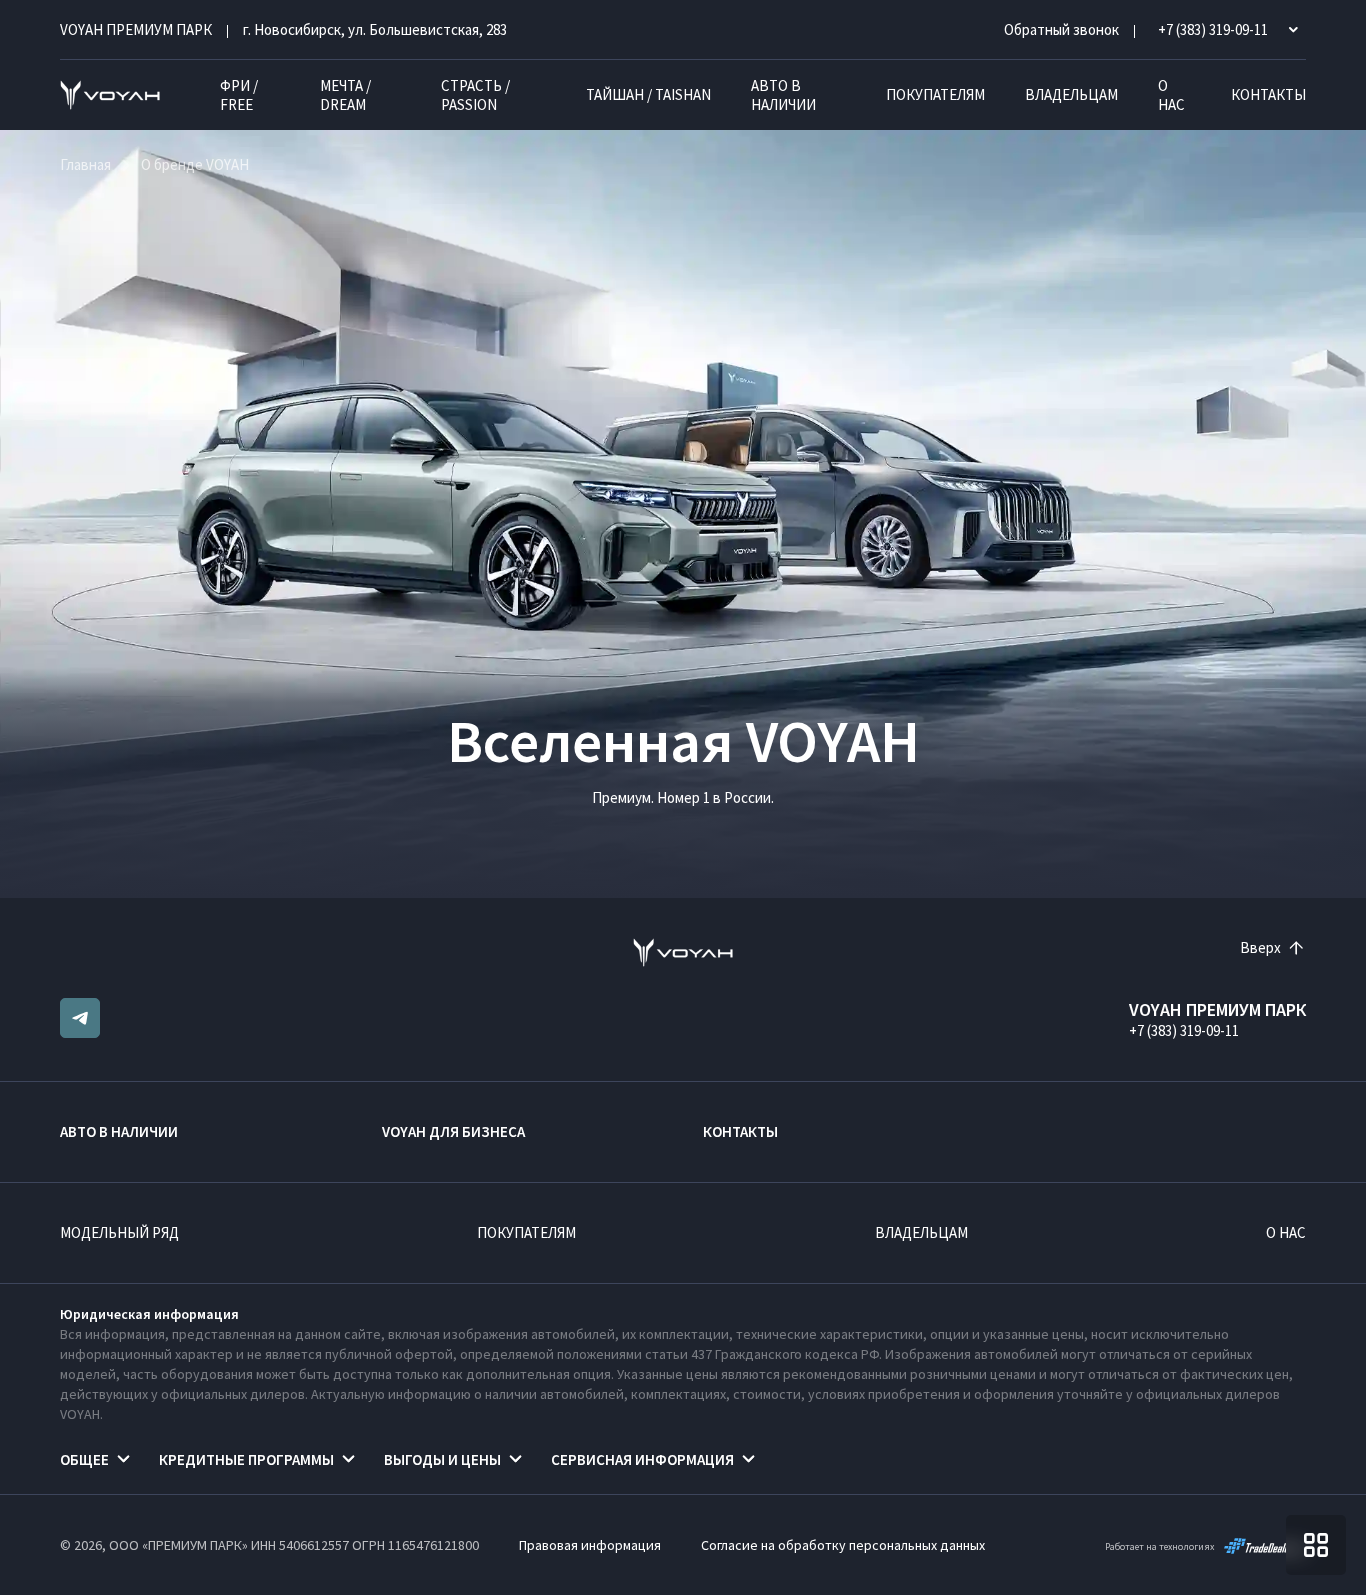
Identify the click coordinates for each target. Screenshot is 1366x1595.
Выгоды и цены (442, 1459)
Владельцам (1071, 94)
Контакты (1268, 94)
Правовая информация (590, 1545)
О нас (1171, 95)
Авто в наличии (783, 95)
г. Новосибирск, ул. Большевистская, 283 (375, 29)
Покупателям (935, 94)
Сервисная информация (642, 1459)
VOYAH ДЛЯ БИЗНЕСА (453, 1131)
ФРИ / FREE (239, 95)
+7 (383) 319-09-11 (1184, 1030)
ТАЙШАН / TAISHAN (648, 94)
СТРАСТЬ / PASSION (475, 95)
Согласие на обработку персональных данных (843, 1545)
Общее (84, 1459)
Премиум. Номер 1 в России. (683, 797)
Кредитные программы (246, 1459)
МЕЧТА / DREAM (345, 95)
